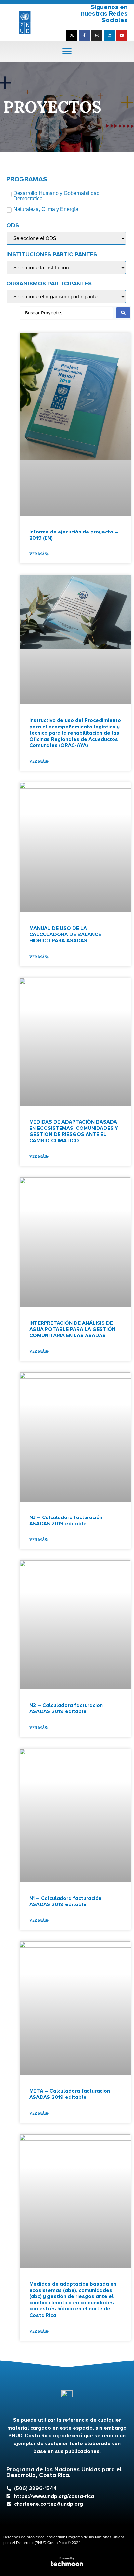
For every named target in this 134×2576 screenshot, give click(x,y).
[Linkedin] (110, 35)
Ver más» (39, 554)
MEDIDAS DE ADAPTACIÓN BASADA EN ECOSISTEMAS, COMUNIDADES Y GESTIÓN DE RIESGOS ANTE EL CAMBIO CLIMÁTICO (74, 1131)
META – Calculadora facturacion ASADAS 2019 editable (70, 2094)
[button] (67, 52)
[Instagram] (97, 35)
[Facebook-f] (85, 35)
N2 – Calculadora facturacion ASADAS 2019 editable (66, 1708)
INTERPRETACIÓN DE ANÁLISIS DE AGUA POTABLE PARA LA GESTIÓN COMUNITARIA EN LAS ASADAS (72, 1329)
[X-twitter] (72, 35)
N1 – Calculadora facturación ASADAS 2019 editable (65, 1901)
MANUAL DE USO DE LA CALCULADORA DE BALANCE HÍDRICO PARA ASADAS (65, 935)
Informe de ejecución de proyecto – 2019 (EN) (74, 535)
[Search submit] (123, 313)
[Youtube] (122, 35)
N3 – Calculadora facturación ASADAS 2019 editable (66, 1521)
